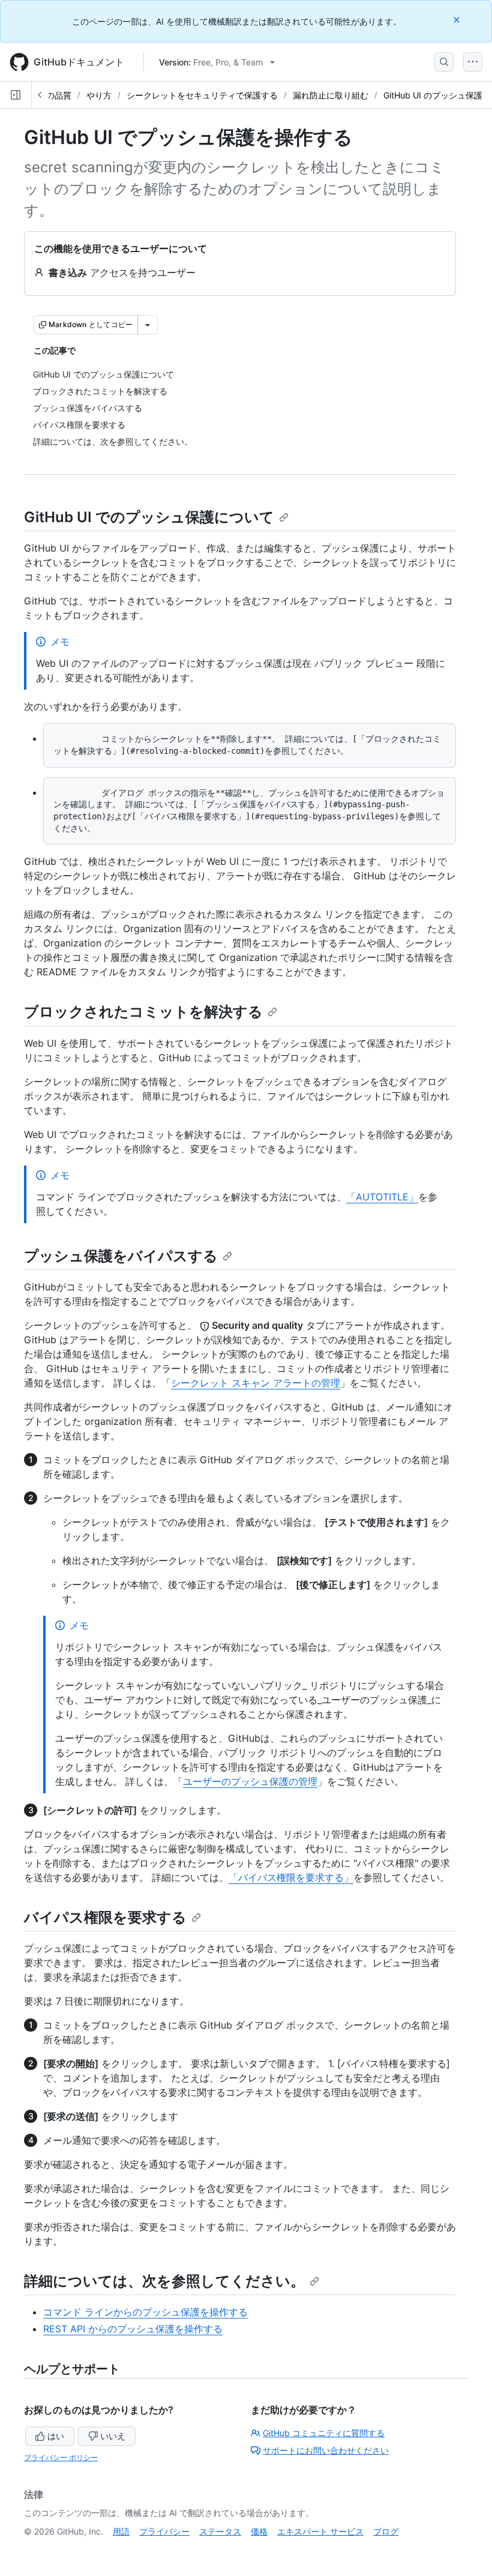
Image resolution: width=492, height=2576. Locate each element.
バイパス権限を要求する (105, 1917)
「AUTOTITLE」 (382, 1197)
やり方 (99, 95)
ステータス (220, 2531)
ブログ (386, 2531)
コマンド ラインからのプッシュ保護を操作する (145, 2312)
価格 (259, 2531)
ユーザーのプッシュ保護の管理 (250, 1781)
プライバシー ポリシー (61, 2457)
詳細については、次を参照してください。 (164, 2281)
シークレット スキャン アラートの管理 (256, 1383)
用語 (121, 2531)
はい (56, 2436)
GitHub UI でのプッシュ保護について (149, 517)
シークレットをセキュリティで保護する (202, 95)
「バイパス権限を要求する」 (291, 1877)
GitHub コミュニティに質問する (324, 2433)
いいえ (113, 2436)
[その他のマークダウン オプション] (148, 325)
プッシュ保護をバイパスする (121, 1256)
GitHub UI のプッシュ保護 (433, 95)
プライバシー (164, 2531)
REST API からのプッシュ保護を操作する (133, 2329)
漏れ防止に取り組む (331, 95)
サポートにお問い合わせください (326, 2450)
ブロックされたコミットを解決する (143, 1012)
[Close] (458, 20)
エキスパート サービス (320, 2531)
